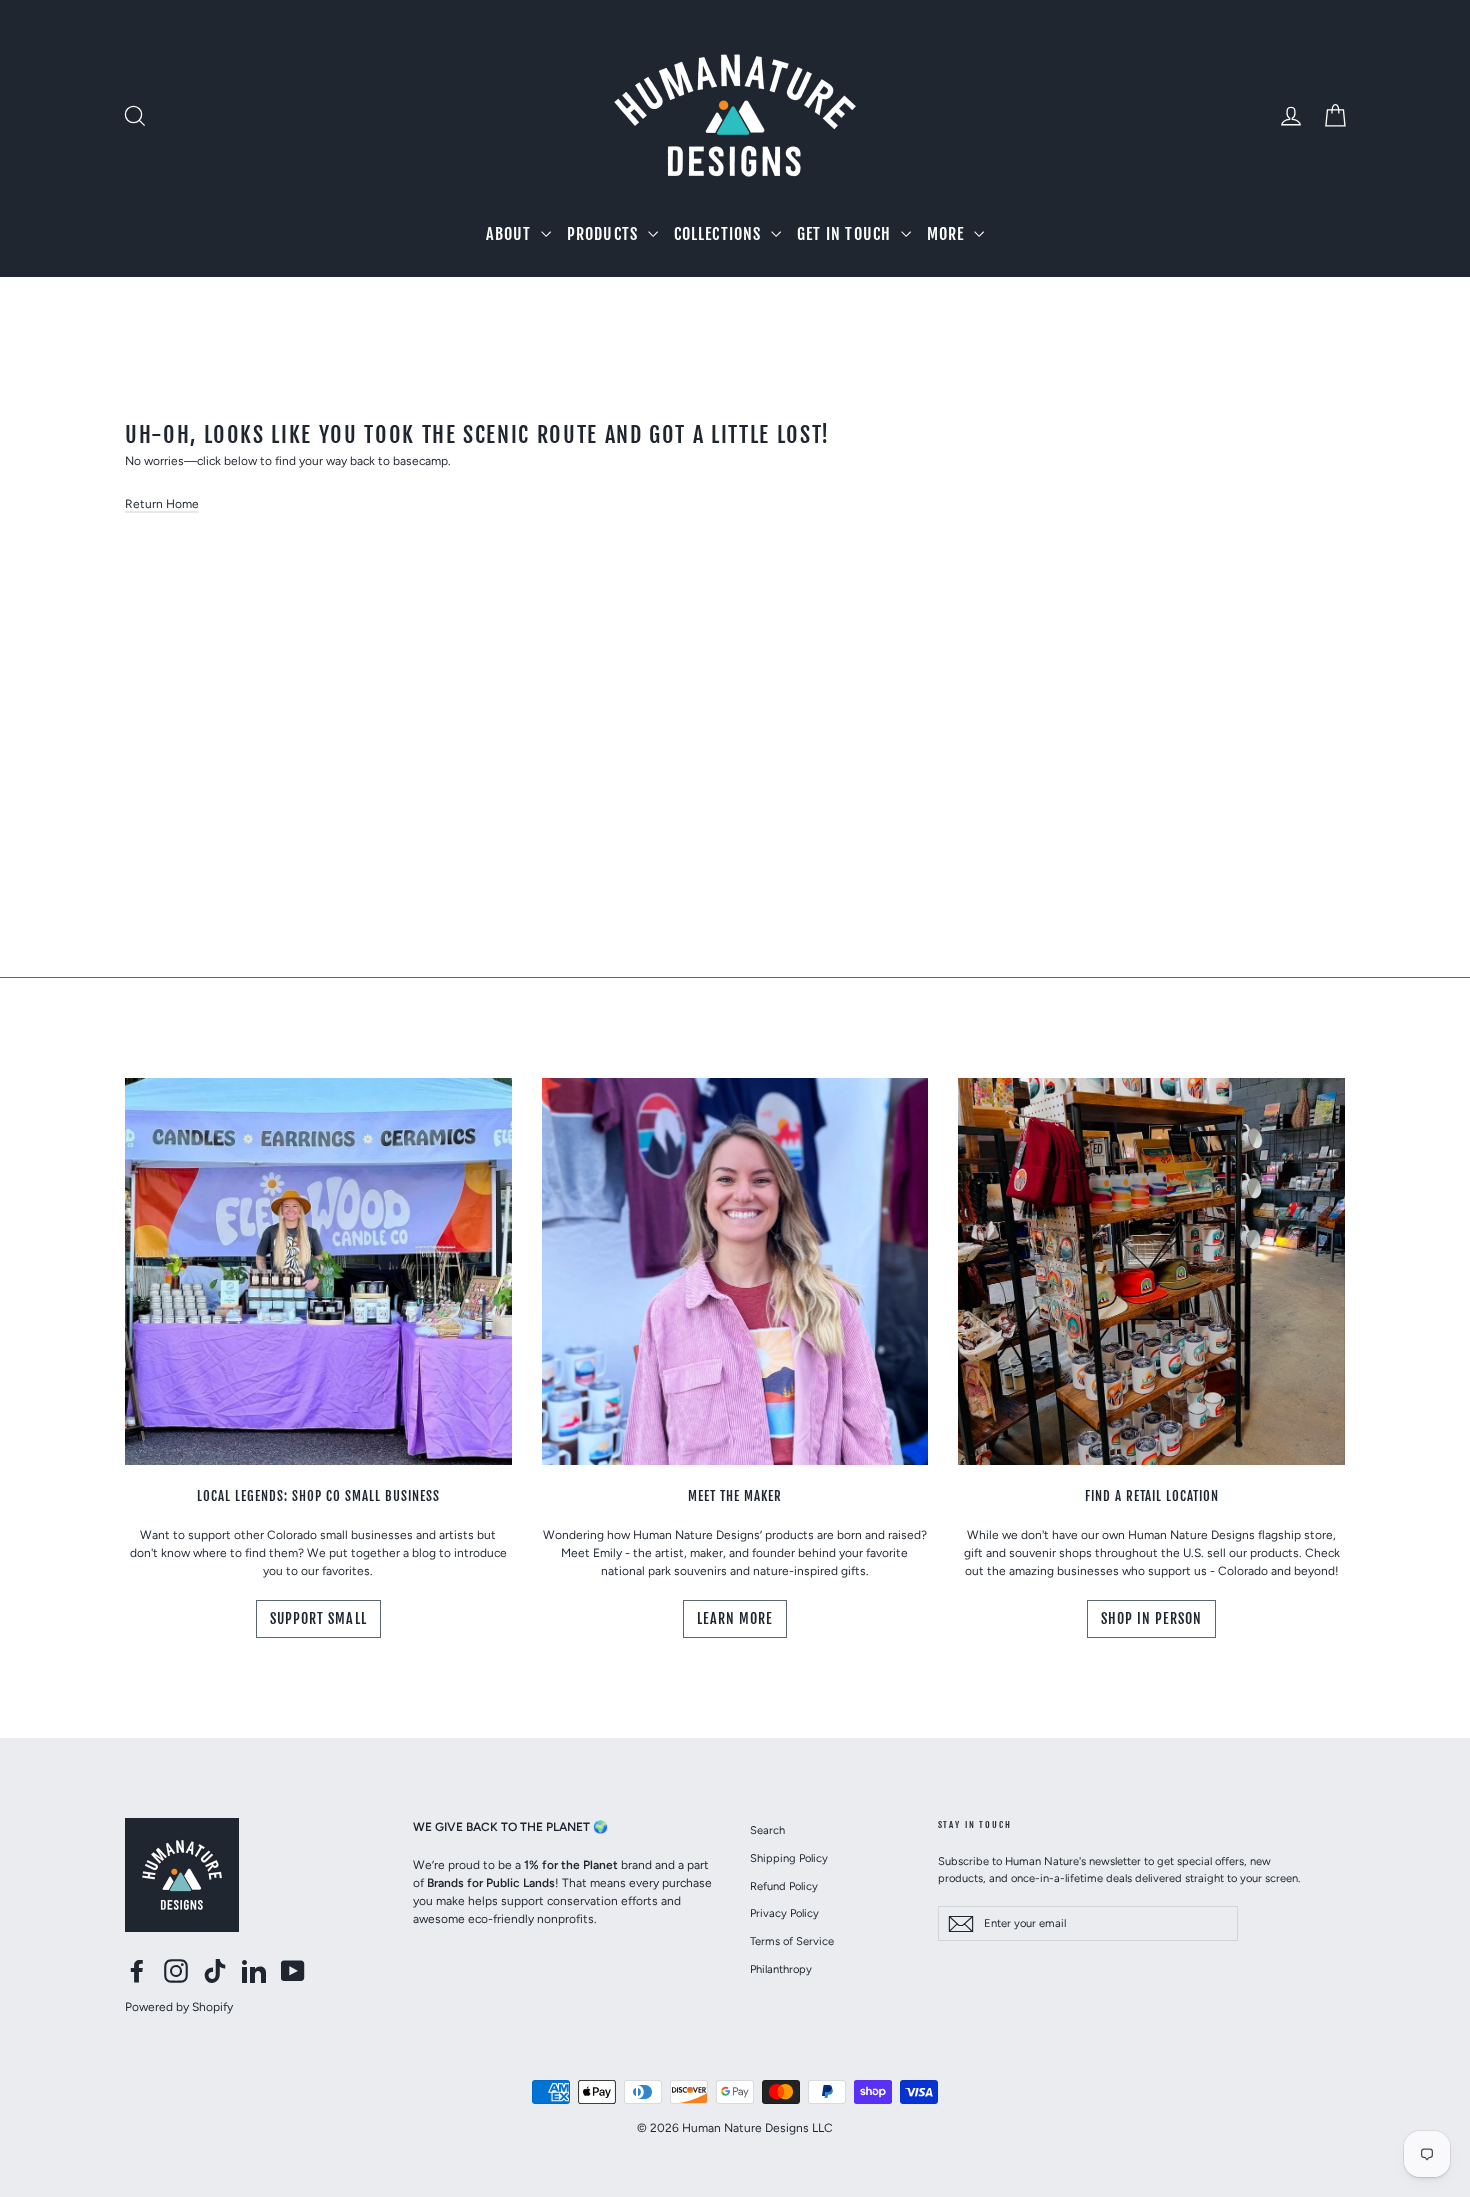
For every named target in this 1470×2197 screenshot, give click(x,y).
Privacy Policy (784, 1913)
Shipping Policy (789, 1858)
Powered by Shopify (179, 2007)
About (510, 234)
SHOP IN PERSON (1152, 1618)
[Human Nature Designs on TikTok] (215, 1971)
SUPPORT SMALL (318, 1618)
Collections (720, 234)
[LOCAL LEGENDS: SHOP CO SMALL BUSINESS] (318, 1271)
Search (767, 1830)
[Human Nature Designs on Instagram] (176, 1971)
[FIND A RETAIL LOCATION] (1151, 1271)
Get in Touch (846, 234)
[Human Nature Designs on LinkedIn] (254, 1971)
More (948, 234)
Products (605, 234)
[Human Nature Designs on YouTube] (293, 1971)
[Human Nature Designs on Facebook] (137, 1971)
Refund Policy (784, 1886)
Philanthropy (781, 1969)
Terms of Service (792, 1941)
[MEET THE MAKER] (735, 1271)
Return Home (162, 504)
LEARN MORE (735, 1618)
